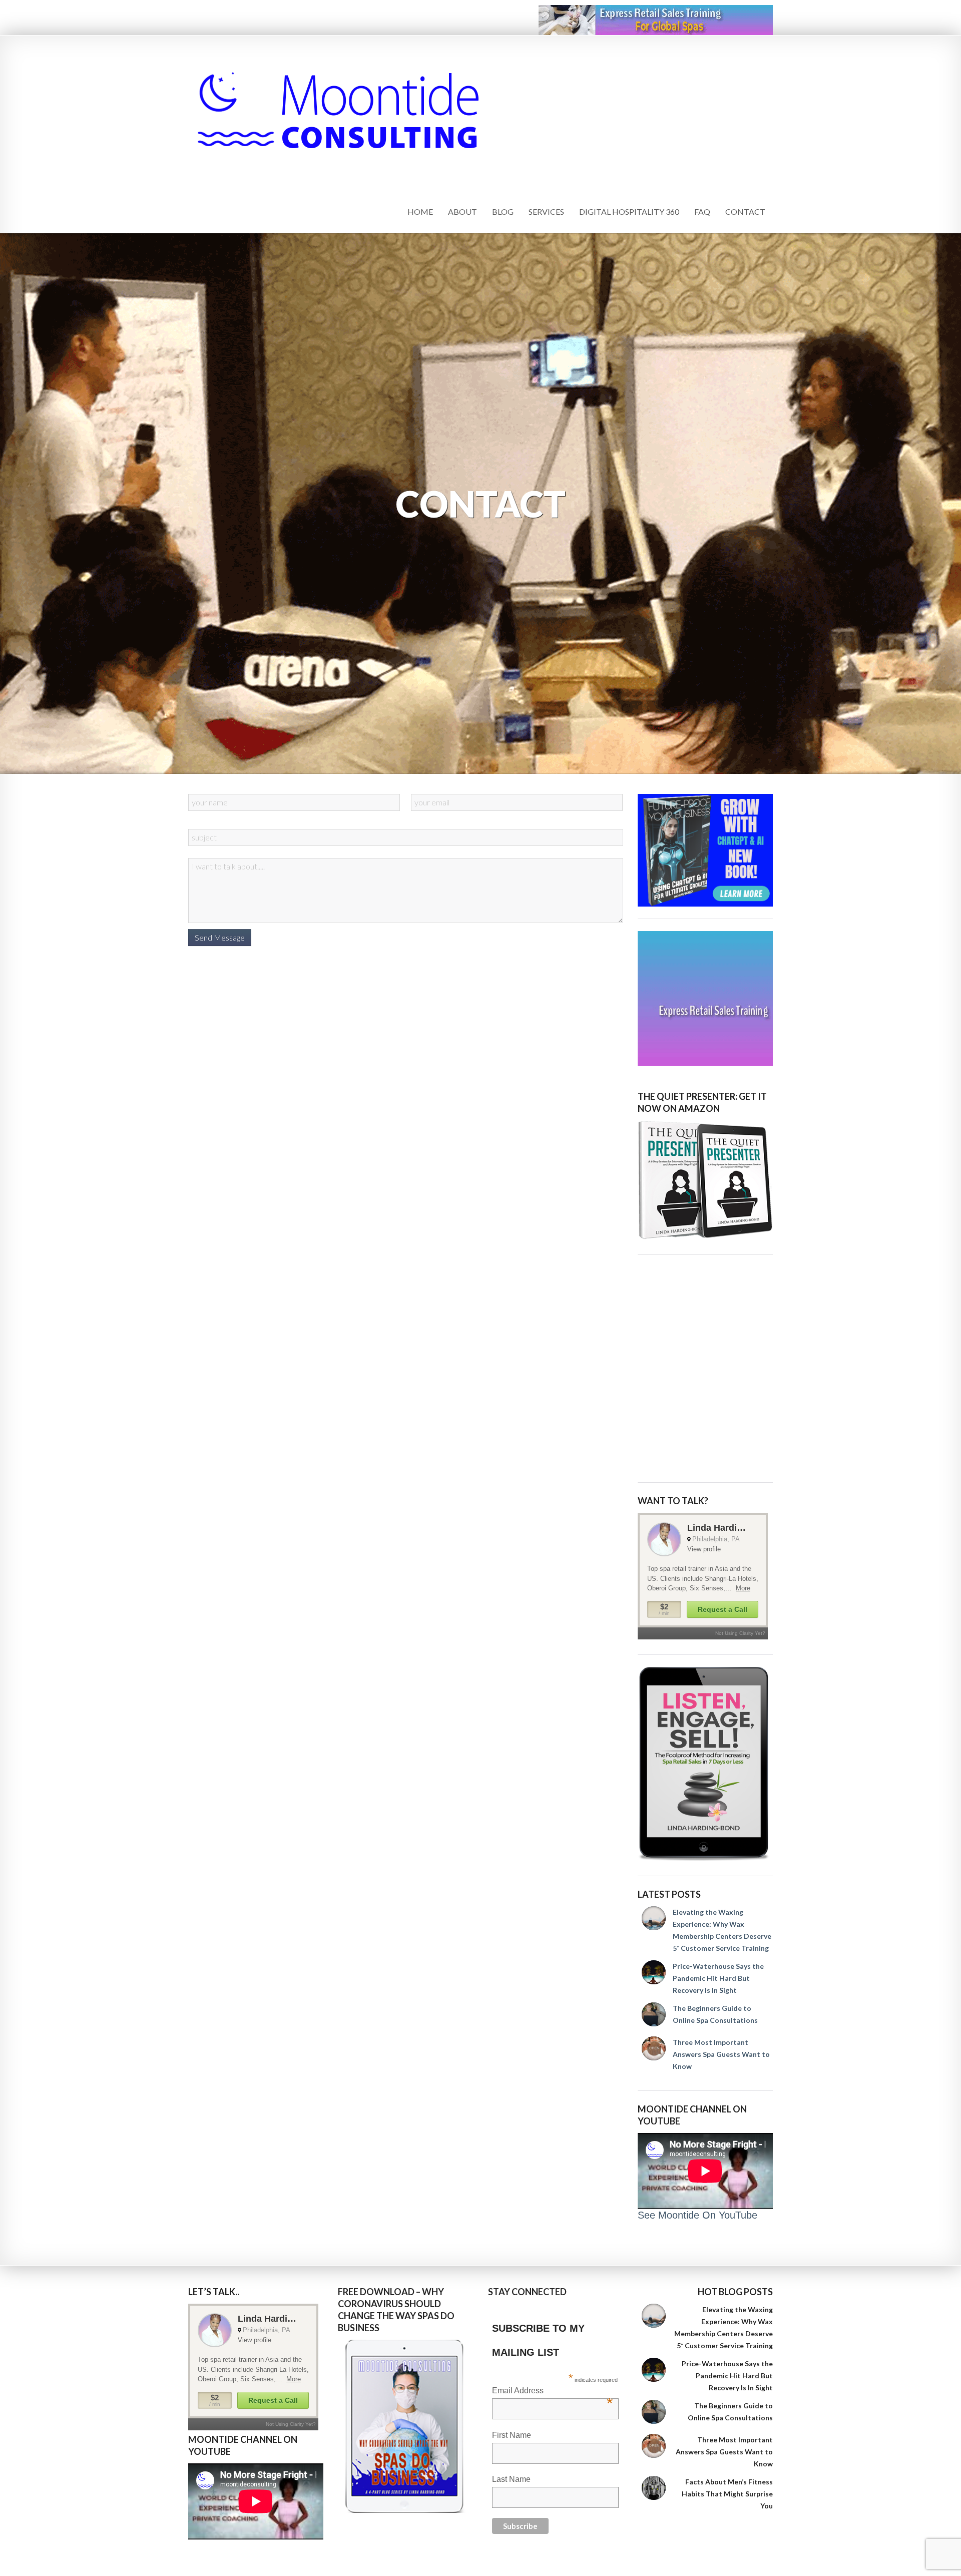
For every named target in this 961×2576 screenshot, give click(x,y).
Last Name (511, 2479)
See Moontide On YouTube (697, 2215)
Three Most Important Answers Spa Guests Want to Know (721, 2054)
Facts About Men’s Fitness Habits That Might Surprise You (727, 2494)
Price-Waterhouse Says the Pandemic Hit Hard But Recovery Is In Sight (718, 1978)
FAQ (702, 211)
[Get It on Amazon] (705, 1180)
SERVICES (546, 211)
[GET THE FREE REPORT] (405, 2426)
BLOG (503, 211)
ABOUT (462, 211)
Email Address (552, 2392)
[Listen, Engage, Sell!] (705, 1764)
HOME (420, 211)
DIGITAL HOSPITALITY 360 (629, 211)
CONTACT (745, 211)
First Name (512, 2435)
